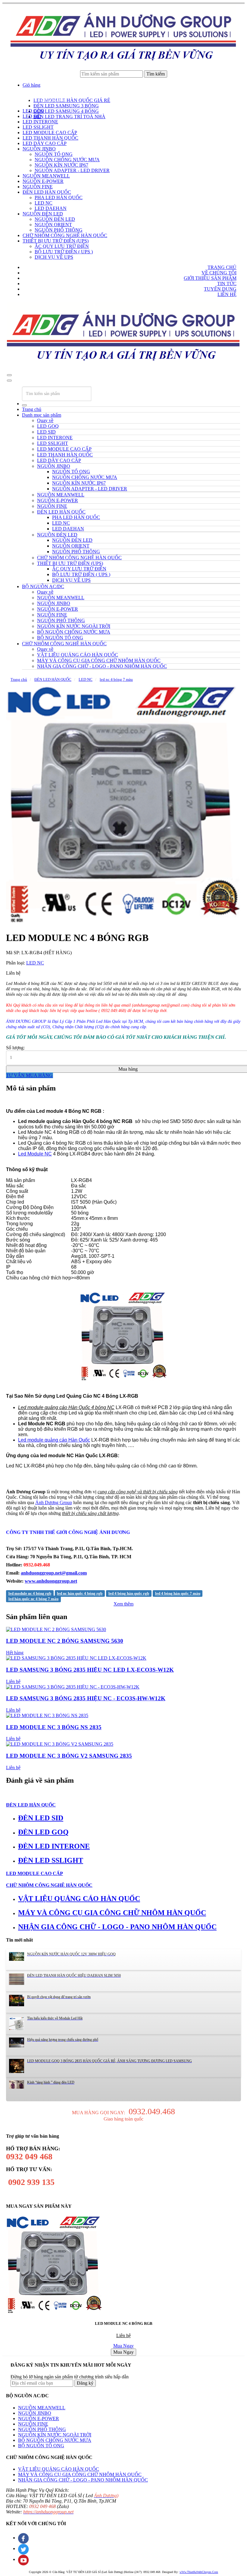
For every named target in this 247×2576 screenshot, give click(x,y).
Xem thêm (123, 1604)
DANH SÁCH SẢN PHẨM (38, 101)
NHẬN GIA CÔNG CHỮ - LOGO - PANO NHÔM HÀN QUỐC (83, 2480)
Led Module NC (35, 1154)
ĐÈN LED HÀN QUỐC (53, 679)
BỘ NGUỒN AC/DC (43, 586)
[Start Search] (24, 405)
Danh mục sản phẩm (42, 415)
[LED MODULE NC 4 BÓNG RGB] (123, 805)
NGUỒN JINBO (35, 2413)
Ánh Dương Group (54, 1502)
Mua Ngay (123, 2346)
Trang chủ (32, 409)
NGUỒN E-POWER (39, 2419)
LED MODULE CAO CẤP (34, 1873)
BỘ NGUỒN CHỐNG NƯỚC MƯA (55, 2440)
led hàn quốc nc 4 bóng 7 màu (33, 1599)
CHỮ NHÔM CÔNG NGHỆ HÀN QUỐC (64, 644)
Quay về (45, 420)
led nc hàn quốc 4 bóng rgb (80, 1593)
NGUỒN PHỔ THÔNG (42, 2429)
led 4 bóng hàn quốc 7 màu (178, 1593)
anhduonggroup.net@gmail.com (54, 1573)
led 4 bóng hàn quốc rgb (129, 1593)
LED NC (86, 679)
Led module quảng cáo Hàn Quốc (54, 1440)
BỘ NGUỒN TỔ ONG (41, 2446)
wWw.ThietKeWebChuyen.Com (199, 2572)
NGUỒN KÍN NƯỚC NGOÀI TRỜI (55, 2435)
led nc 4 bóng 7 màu (116, 679)
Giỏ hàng (31, 85)
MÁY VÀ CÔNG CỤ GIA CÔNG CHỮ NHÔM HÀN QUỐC (80, 2474)
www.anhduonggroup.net (51, 1581)
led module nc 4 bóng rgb (30, 1593)
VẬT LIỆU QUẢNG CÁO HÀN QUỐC (59, 2469)
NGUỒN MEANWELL (42, 2408)
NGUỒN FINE (33, 2424)
